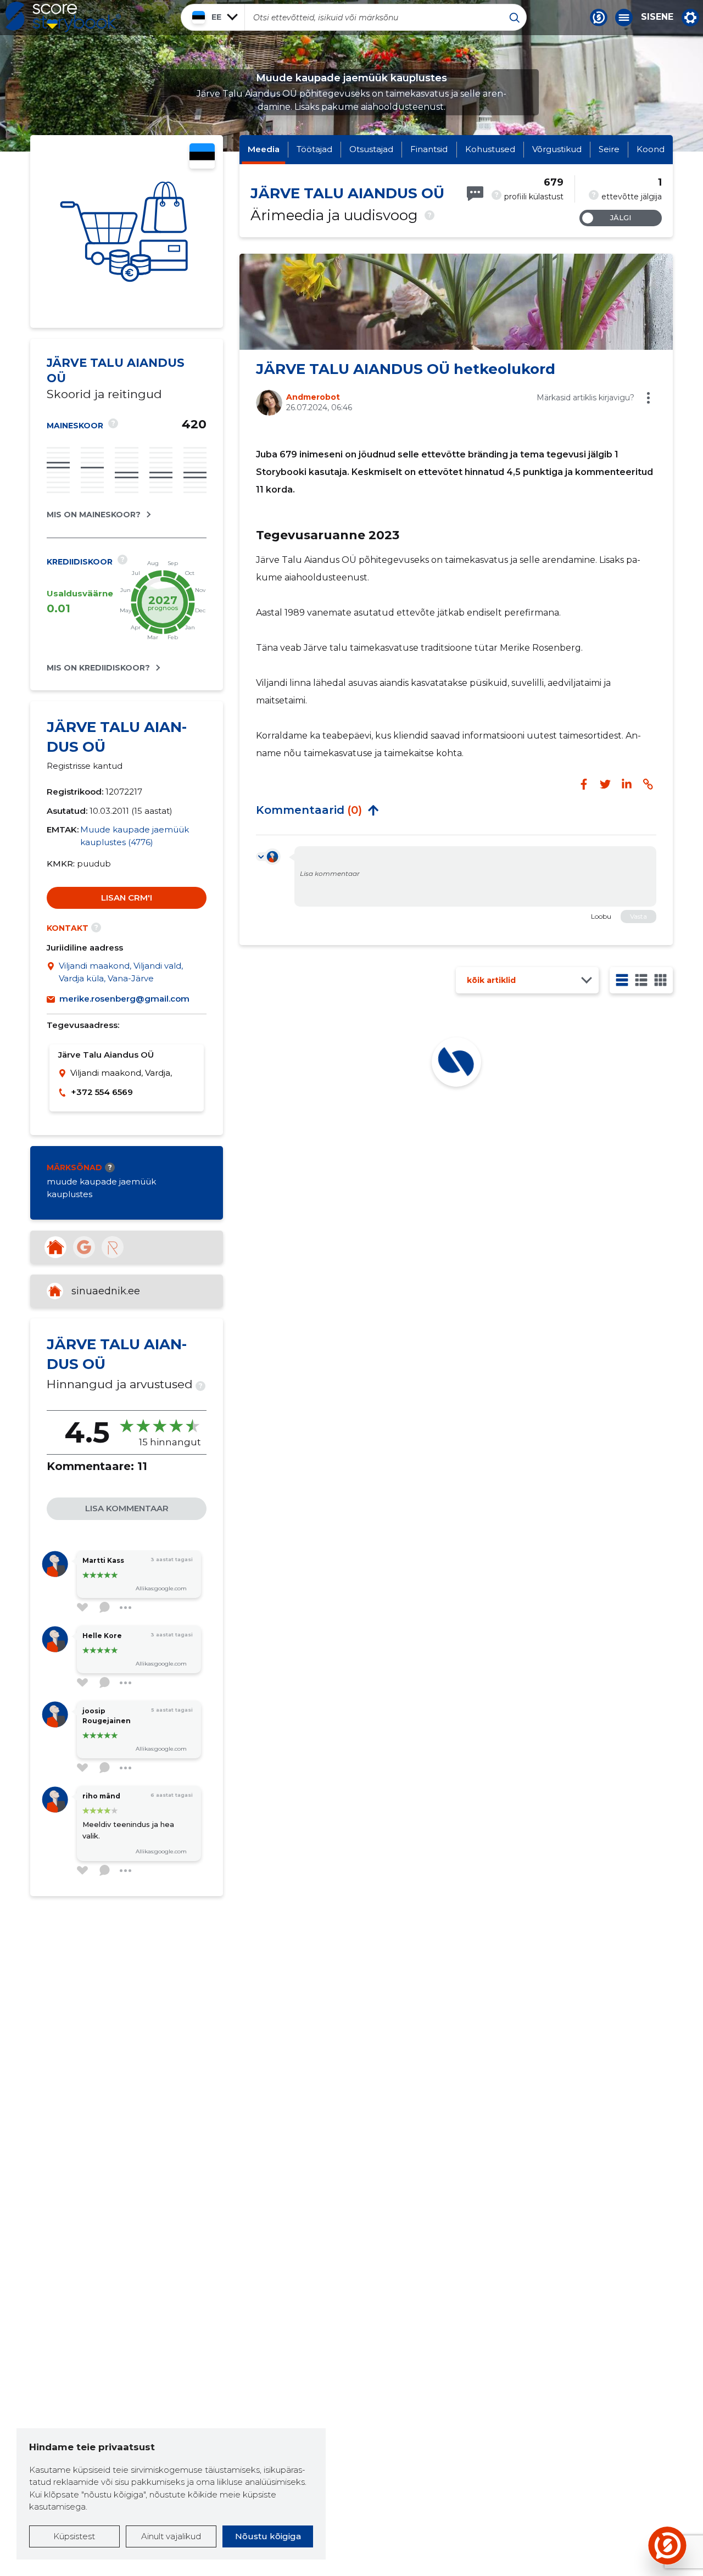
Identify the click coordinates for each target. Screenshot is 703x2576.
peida (373, 810)
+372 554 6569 (102, 1092)
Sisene (657, 17)
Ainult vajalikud (171, 2536)
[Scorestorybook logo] (63, 17)
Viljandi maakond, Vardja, (121, 1073)
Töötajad (314, 149)
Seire (609, 149)
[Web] (55, 1247)
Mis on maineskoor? (94, 515)
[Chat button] (599, 18)
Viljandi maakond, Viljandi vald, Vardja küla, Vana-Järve (121, 972)
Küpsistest (74, 2536)
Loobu (601, 916)
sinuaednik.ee (106, 1291)
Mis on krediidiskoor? (98, 668)
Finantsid (429, 149)
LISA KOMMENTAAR (127, 1508)
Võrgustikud (557, 149)
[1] (622, 980)
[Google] (84, 1247)
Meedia (264, 149)
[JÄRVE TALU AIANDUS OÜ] (127, 231)
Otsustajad (371, 149)
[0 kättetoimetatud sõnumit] (475, 194)
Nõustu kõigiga (268, 2536)
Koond (651, 149)
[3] (641, 980)
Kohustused (490, 149)
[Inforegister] (113, 1247)
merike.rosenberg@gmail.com (124, 999)
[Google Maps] (53, 972)
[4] (660, 980)
